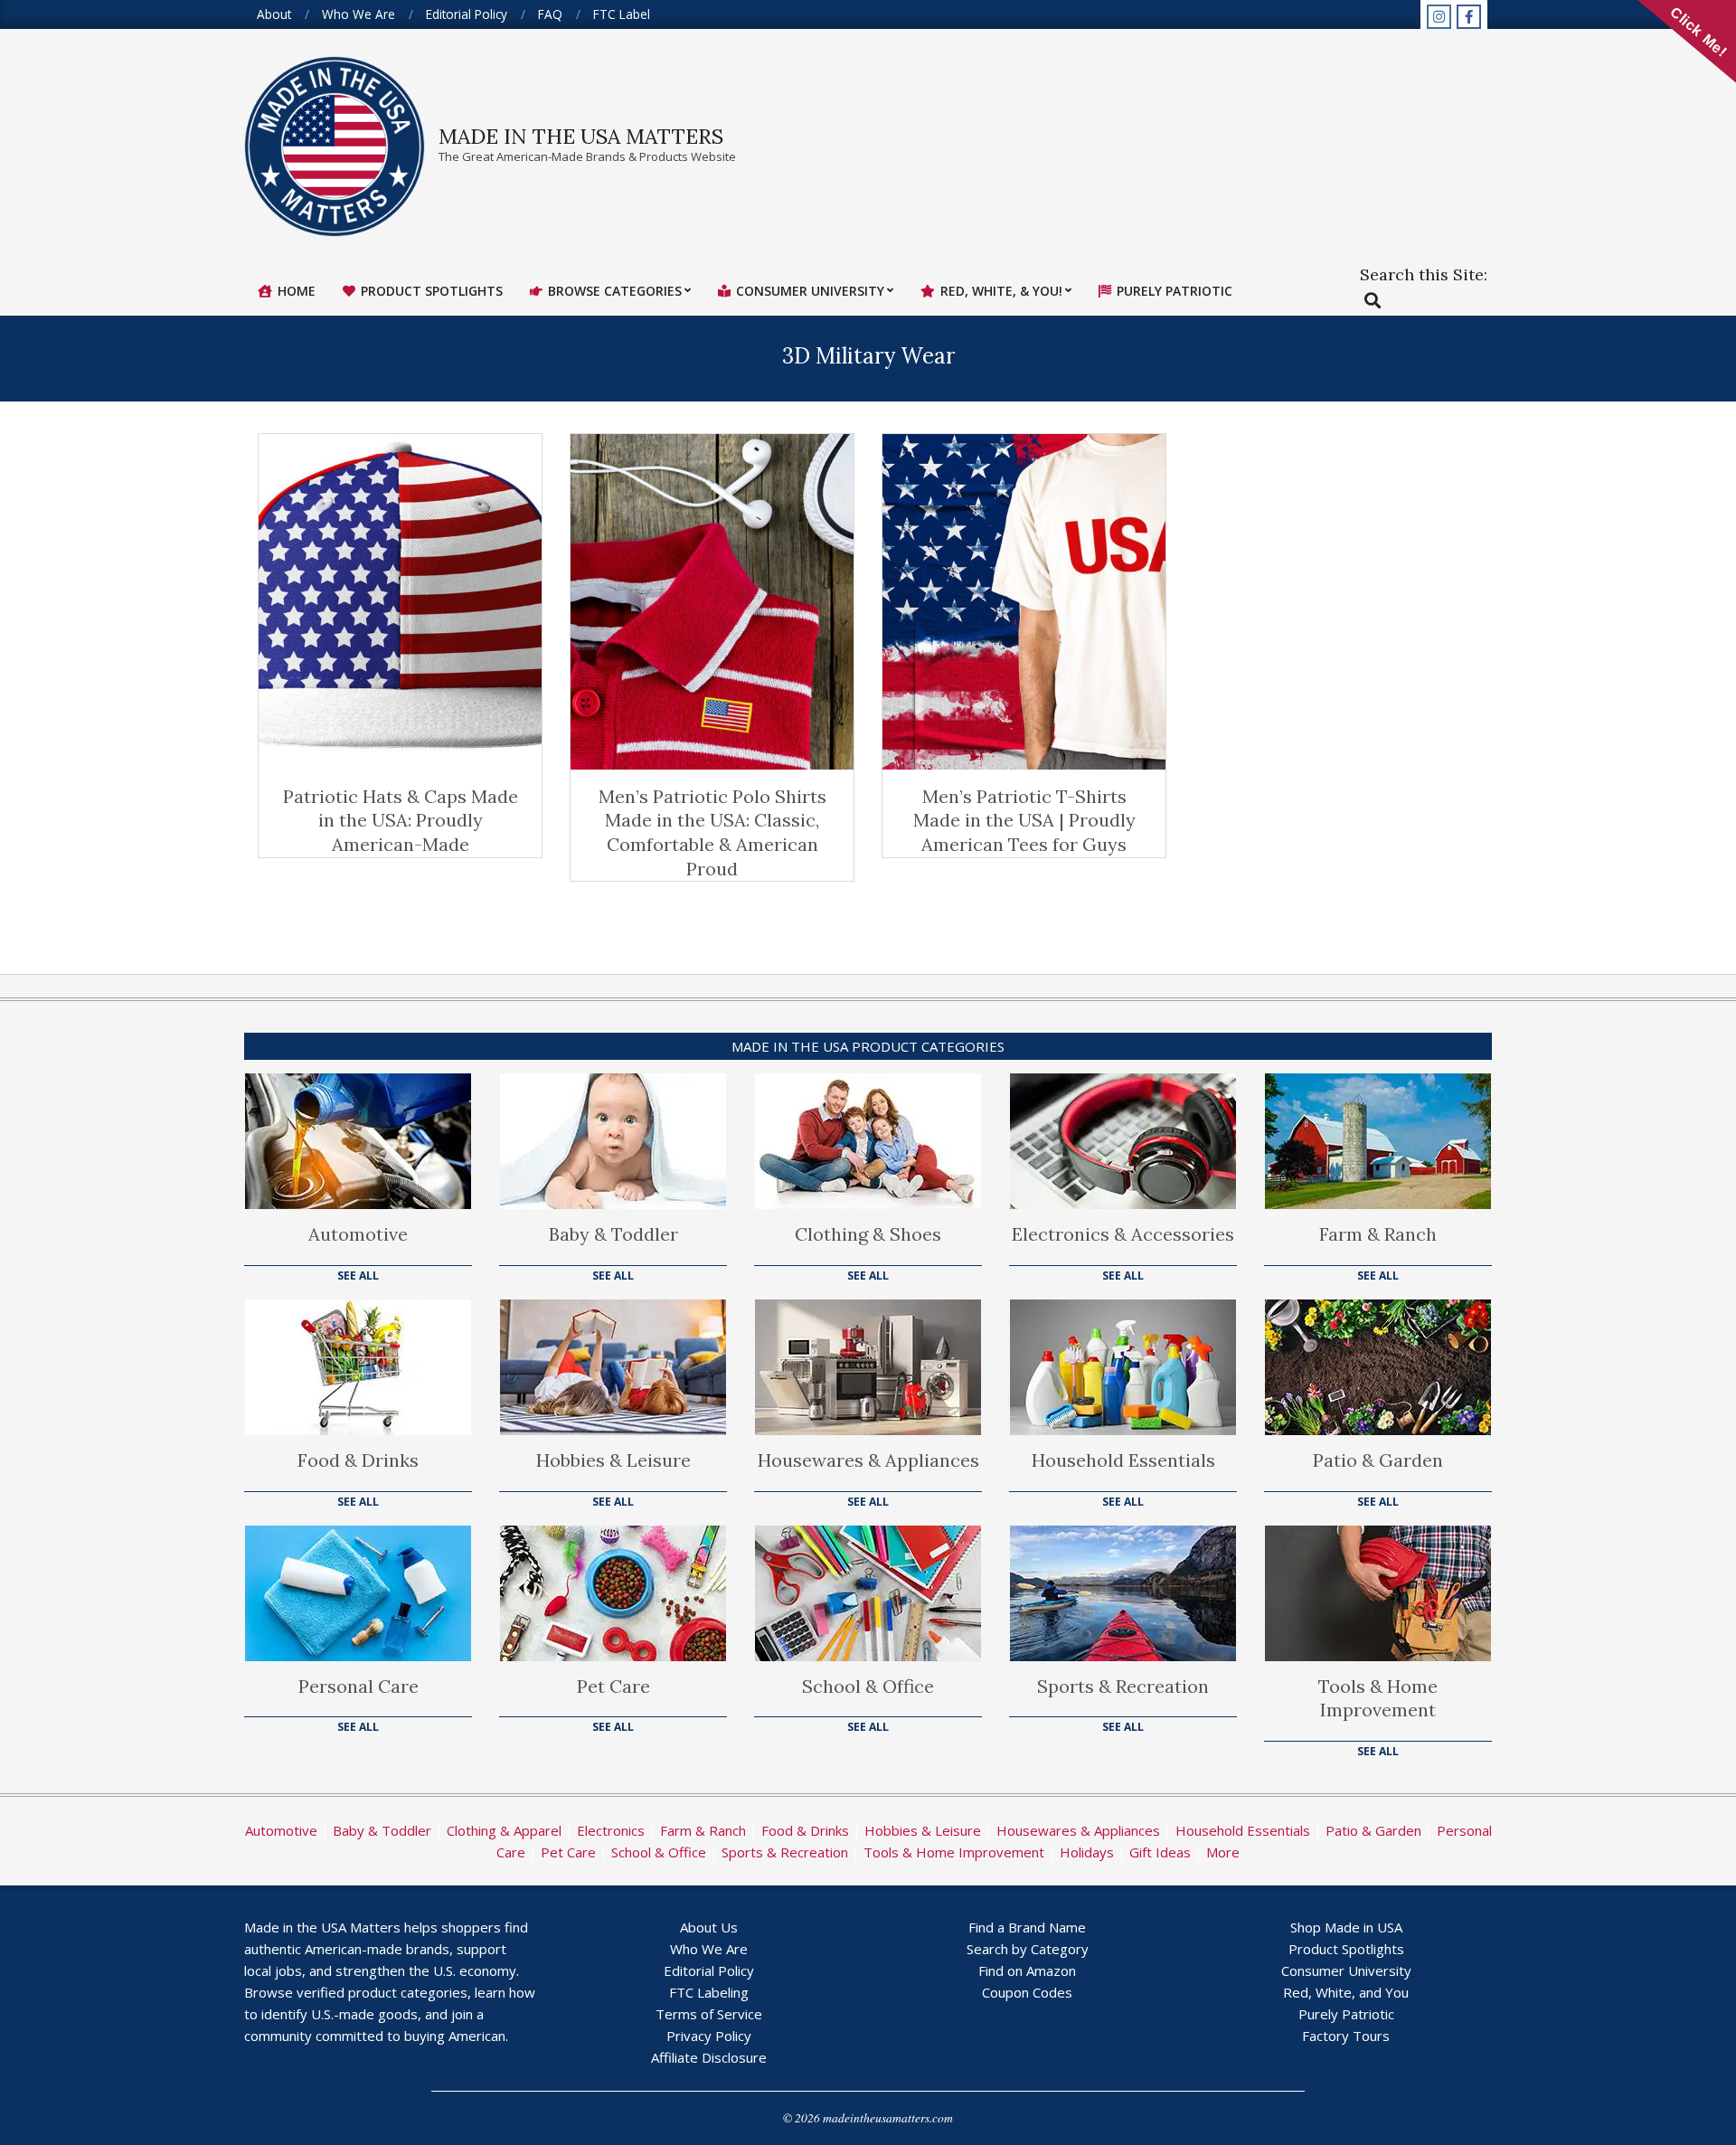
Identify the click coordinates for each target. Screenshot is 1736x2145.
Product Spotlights (1346, 1949)
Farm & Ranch (1378, 1234)
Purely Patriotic (1346, 2014)
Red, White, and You (1346, 1992)
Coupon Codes (1027, 1992)
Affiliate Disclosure (709, 2057)
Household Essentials (1123, 1460)
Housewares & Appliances (868, 1460)
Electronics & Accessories (1123, 1234)
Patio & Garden (1378, 1460)
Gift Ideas (1160, 1852)
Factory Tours (1346, 2036)
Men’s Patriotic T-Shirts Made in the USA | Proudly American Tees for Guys (1024, 820)
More (1223, 1852)
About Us (709, 1927)
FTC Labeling (709, 1992)
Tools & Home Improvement (1378, 1698)
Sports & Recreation (1123, 1686)
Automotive (358, 1234)
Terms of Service (709, 2014)
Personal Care (359, 1686)
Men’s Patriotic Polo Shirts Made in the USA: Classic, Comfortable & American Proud (712, 832)
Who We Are (709, 1949)
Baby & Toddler (613, 1234)
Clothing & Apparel (504, 1830)
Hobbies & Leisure (613, 1460)
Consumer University (1346, 1970)
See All (358, 1276)
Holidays (1087, 1852)
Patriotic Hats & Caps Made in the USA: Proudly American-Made (401, 820)
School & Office (868, 1686)
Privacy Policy (709, 2036)
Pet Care (613, 1686)
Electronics (611, 1830)
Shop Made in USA (1346, 1927)
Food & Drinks (358, 1460)
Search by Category (1028, 1949)
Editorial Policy (709, 1970)
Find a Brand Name (1027, 1927)
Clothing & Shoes (868, 1234)
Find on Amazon (1027, 1970)
